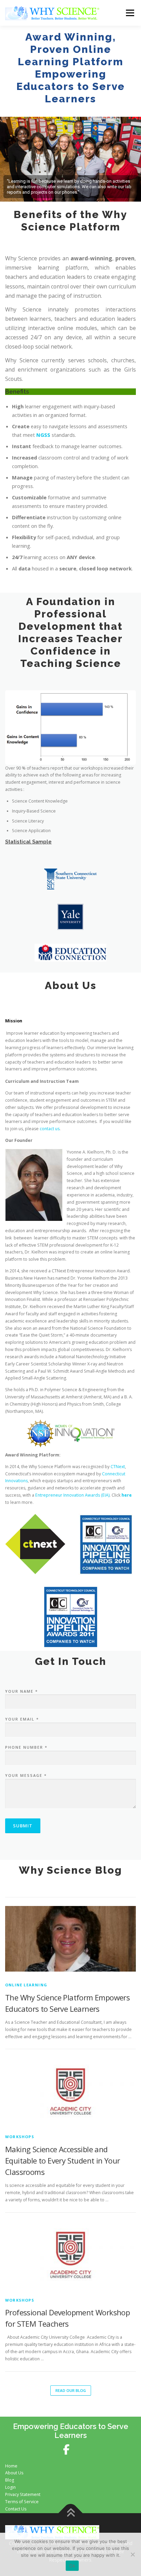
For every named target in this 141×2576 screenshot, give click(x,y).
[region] (70, 159)
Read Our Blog (71, 2390)
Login (10, 2487)
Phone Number (26, 1747)
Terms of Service (22, 2502)
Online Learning (26, 1985)
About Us (14, 2473)
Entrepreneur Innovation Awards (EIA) (72, 1495)
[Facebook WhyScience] (70, 2450)
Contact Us (16, 2509)
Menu (130, 13)
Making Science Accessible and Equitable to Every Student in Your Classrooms (63, 2160)
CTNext (118, 1467)
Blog (10, 2480)
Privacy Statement (23, 2494)
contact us (50, 1129)
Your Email (22, 1719)
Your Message (26, 1775)
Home (11, 2466)
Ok (72, 2566)
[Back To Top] (71, 2513)
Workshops (20, 2137)
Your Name (22, 1691)
